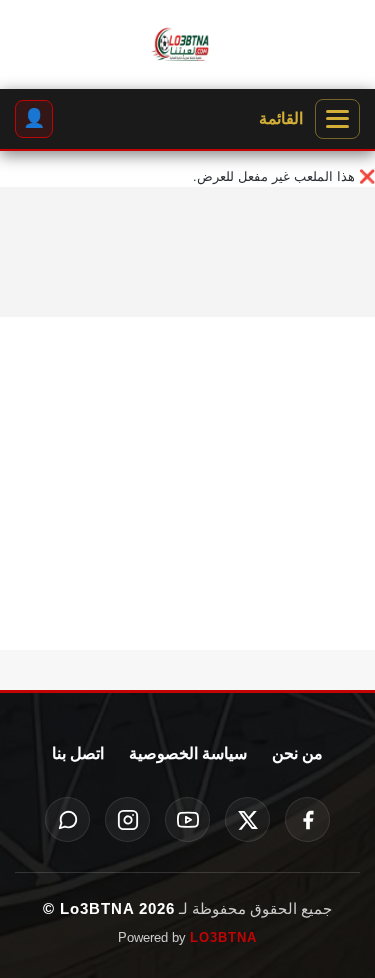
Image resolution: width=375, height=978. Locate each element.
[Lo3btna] (187, 45)
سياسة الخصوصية (188, 753)
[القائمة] (337, 119)
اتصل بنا (78, 753)
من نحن (297, 753)
